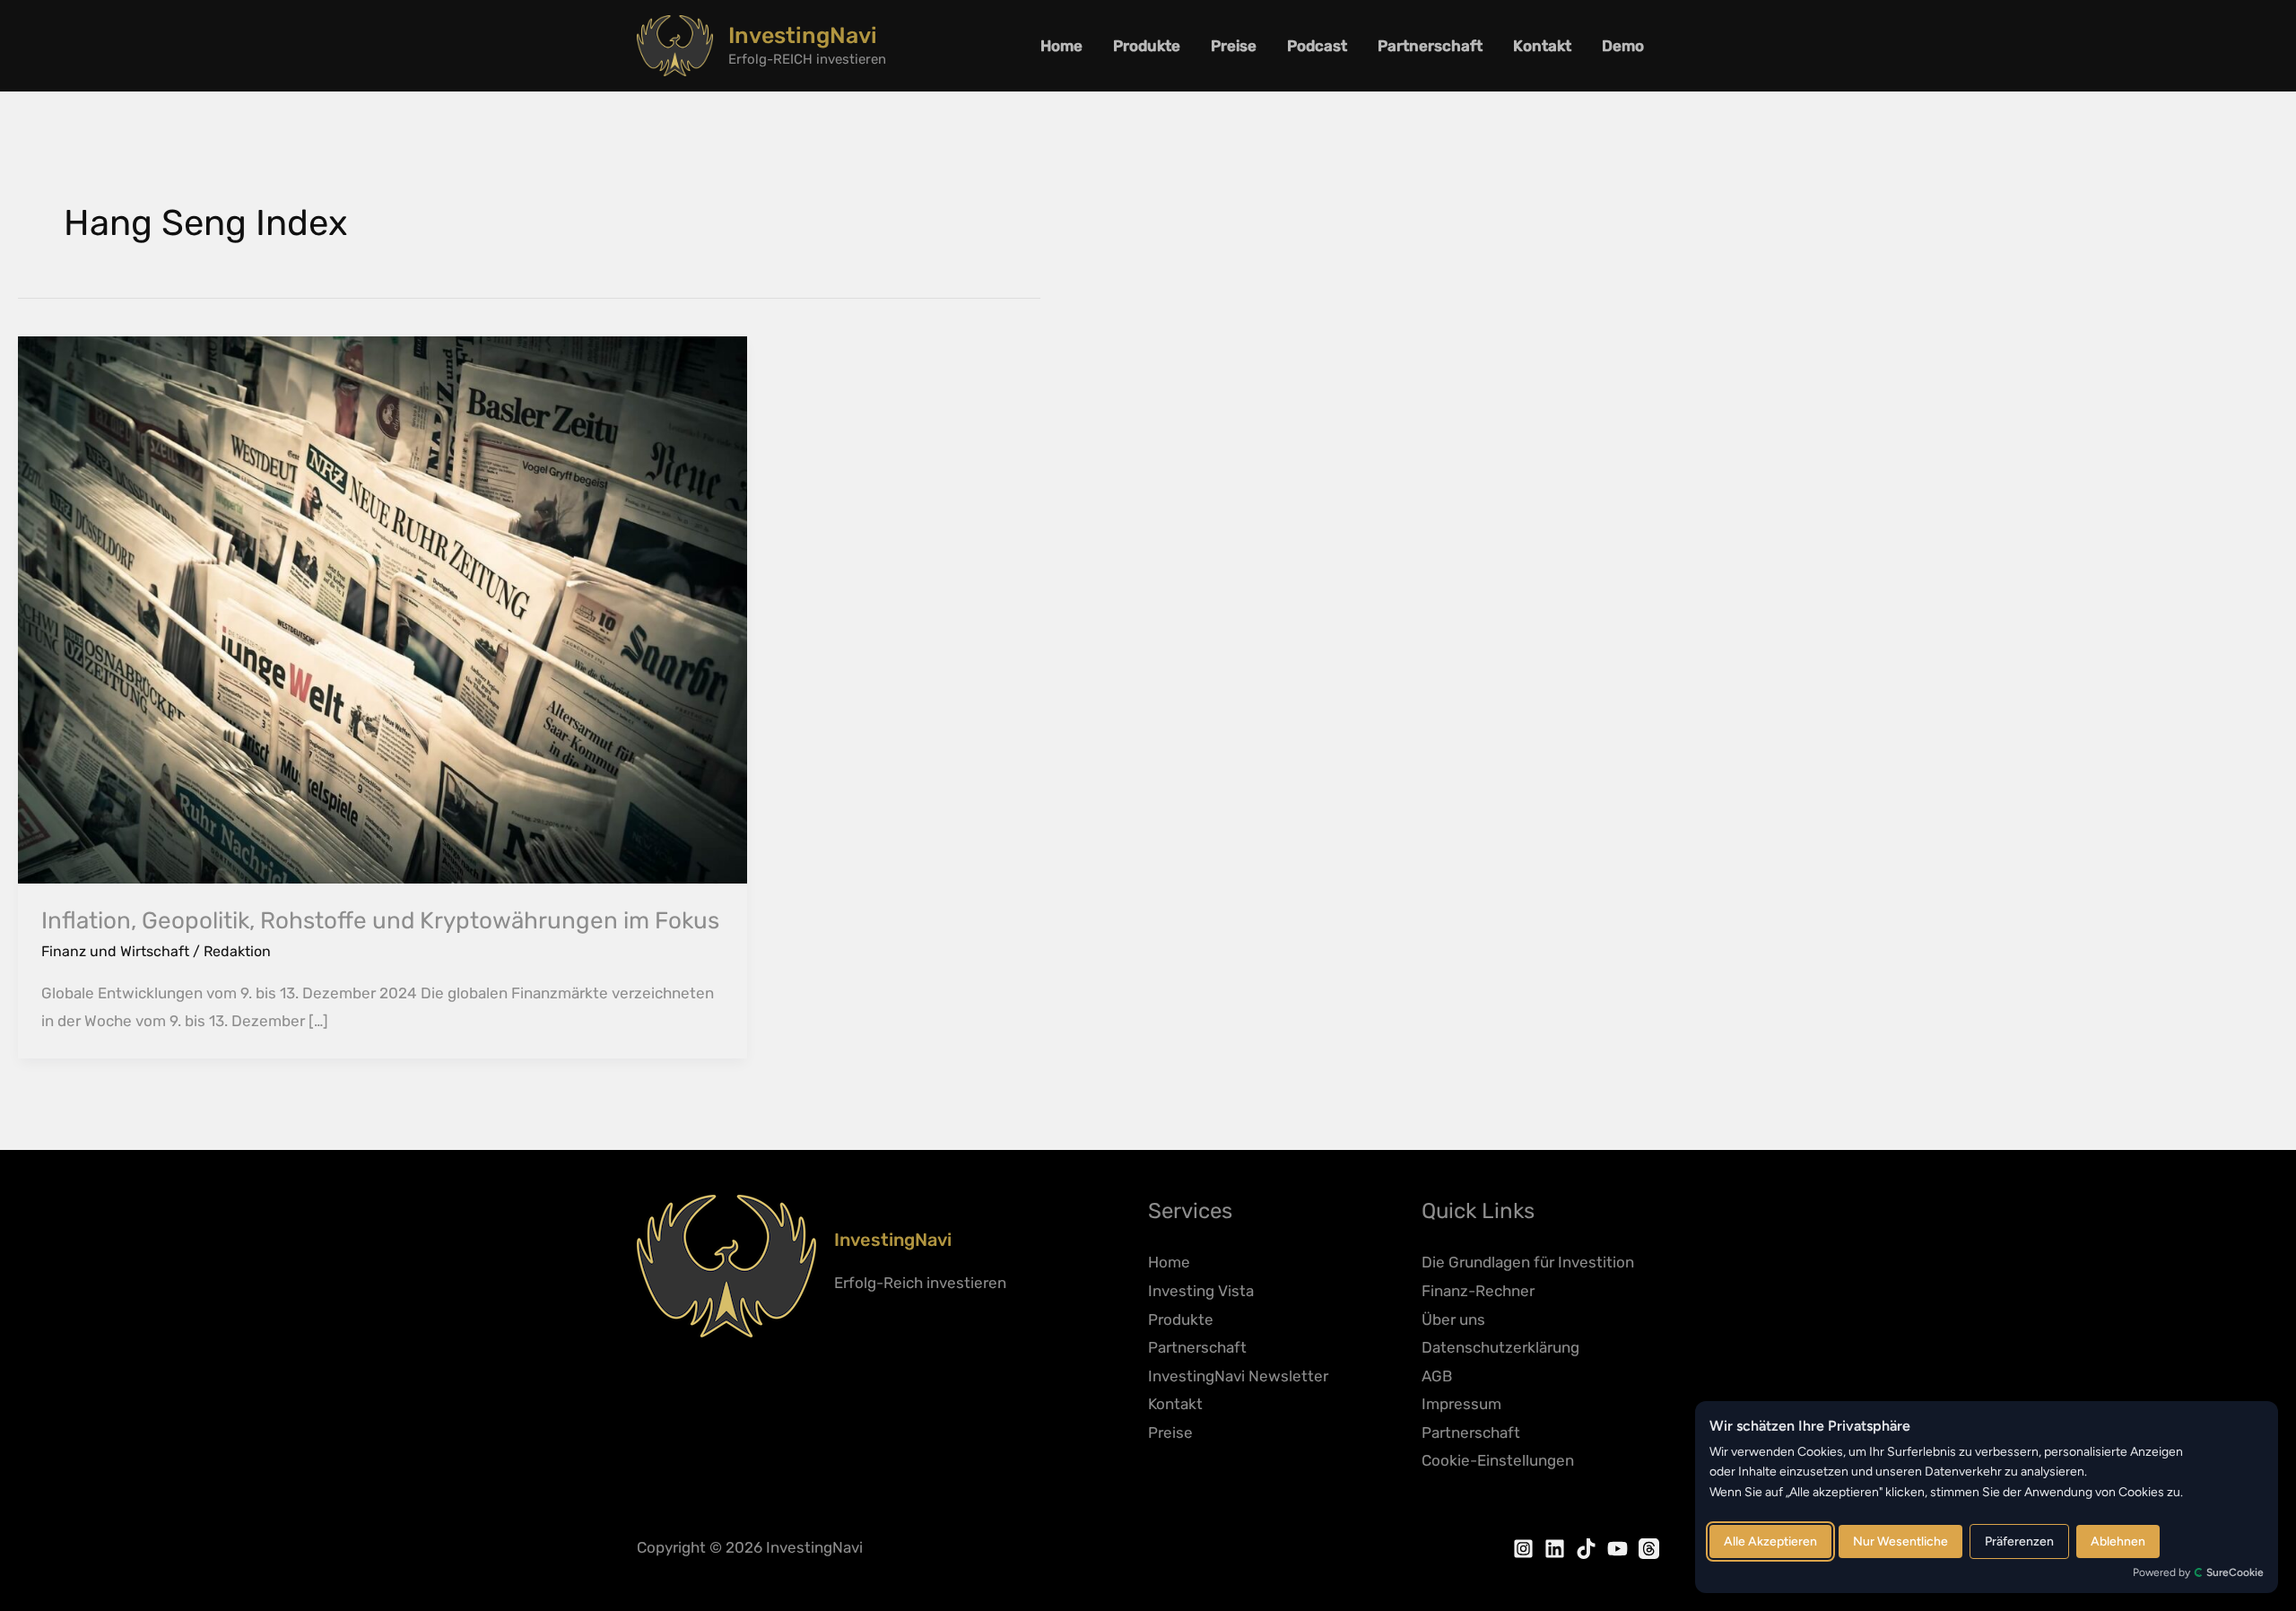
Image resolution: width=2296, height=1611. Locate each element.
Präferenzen (2019, 1541)
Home (1061, 46)
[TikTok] (1586, 1549)
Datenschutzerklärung (1500, 1347)
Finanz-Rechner (1478, 1291)
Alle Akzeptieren (1770, 1541)
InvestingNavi (803, 35)
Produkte (1147, 46)
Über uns (1453, 1319)
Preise (1234, 46)
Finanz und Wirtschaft (115, 951)
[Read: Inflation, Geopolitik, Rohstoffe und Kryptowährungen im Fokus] (383, 608)
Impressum (1461, 1404)
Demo (1623, 46)
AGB (1437, 1376)
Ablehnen (2118, 1541)
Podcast (1317, 46)
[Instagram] (1523, 1549)
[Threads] (1649, 1549)
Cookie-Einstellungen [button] (1498, 1460)
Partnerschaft (1430, 46)
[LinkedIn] (1555, 1549)
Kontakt (1542, 46)
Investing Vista (1201, 1291)
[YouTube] (1618, 1549)
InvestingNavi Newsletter (1238, 1376)
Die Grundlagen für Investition (1528, 1262)
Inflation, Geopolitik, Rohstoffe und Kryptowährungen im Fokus (380, 921)
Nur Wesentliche (1900, 1541)
